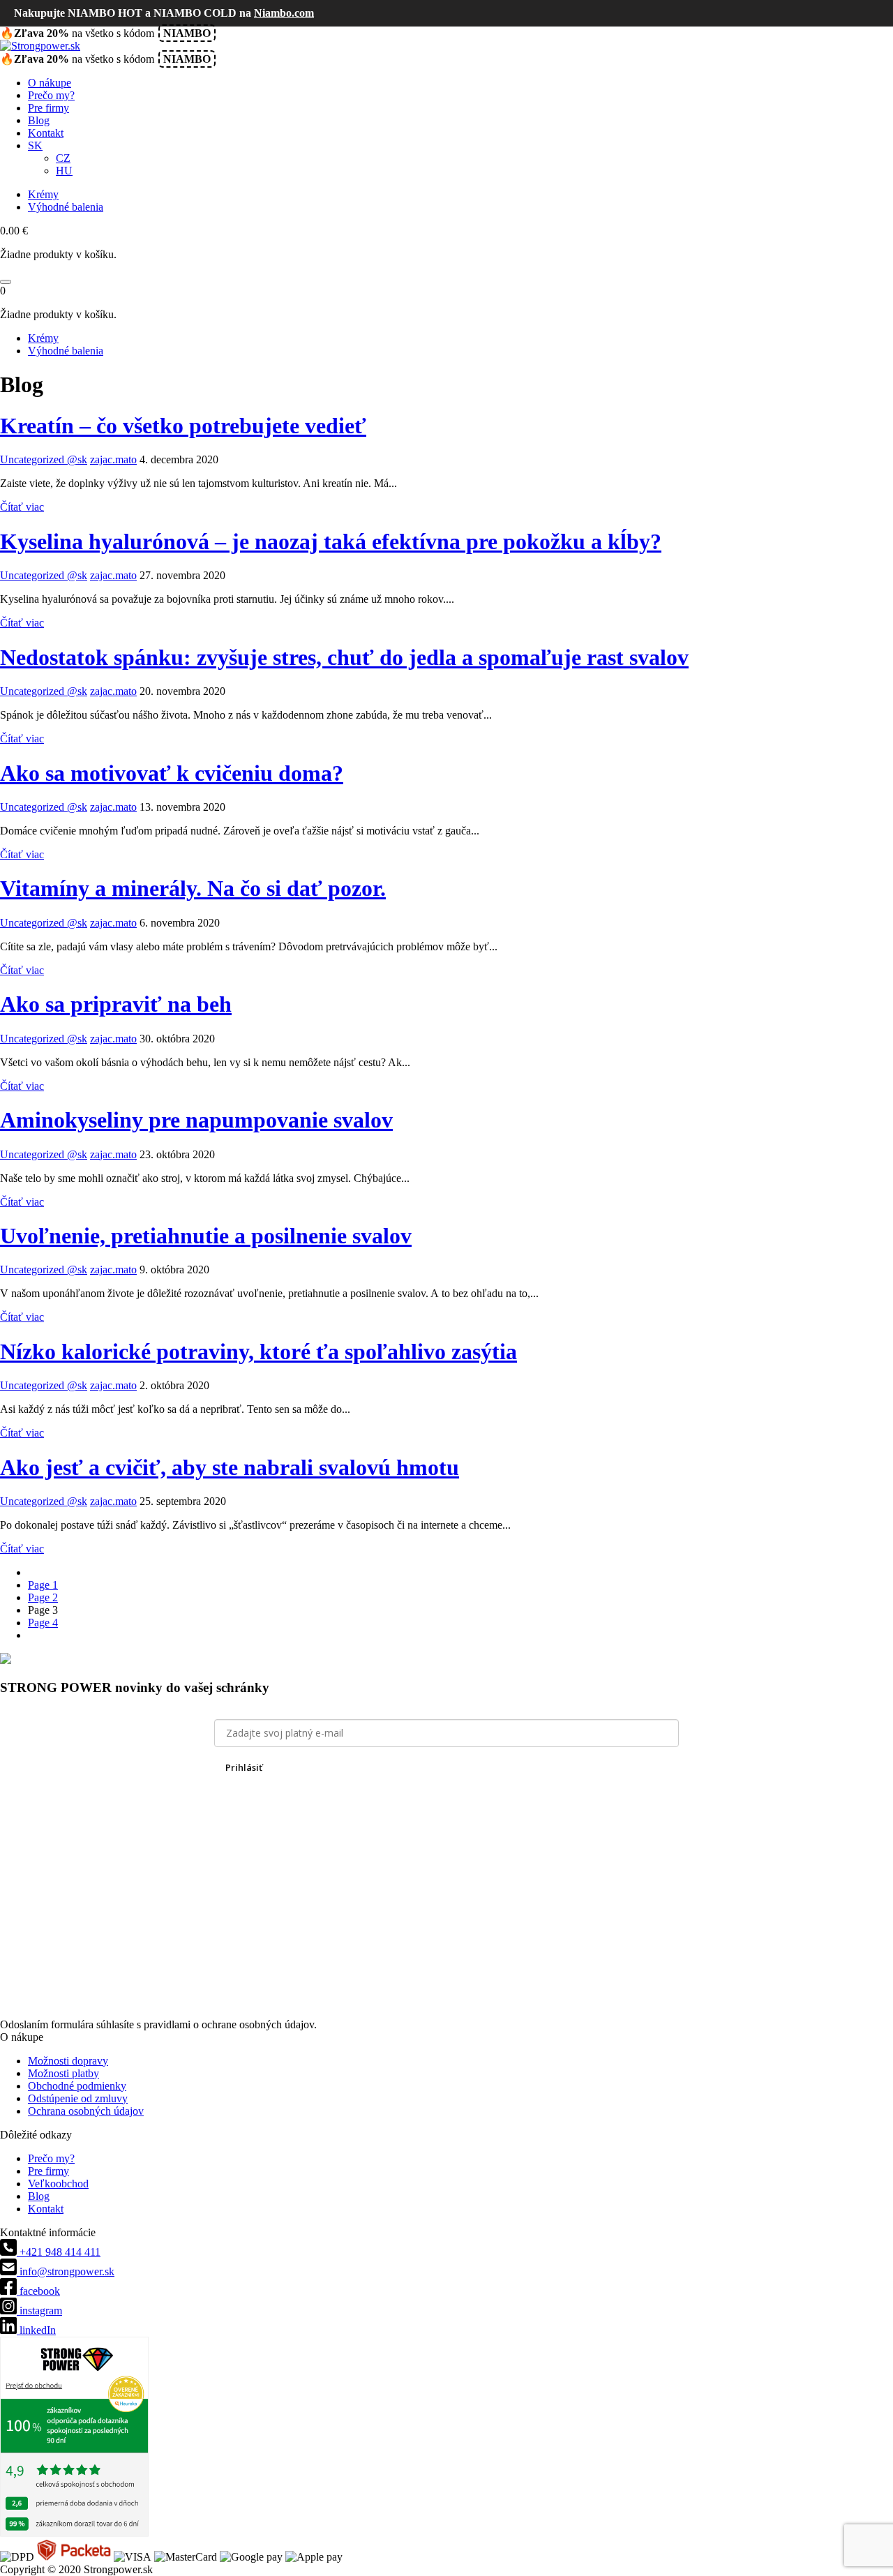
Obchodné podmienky (77, 2086)
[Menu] (6, 282)
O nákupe (50, 83)
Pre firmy (48, 108)
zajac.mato (113, 459)
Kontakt (46, 133)
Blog (39, 120)
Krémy (43, 194)
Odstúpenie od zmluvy (78, 2098)
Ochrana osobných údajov (86, 2111)
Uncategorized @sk (44, 459)
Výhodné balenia (66, 207)
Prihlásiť (244, 1767)
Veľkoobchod (58, 2184)
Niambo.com (284, 13)
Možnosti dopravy (68, 2061)
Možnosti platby (63, 2073)
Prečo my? (51, 95)
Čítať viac (22, 507)
